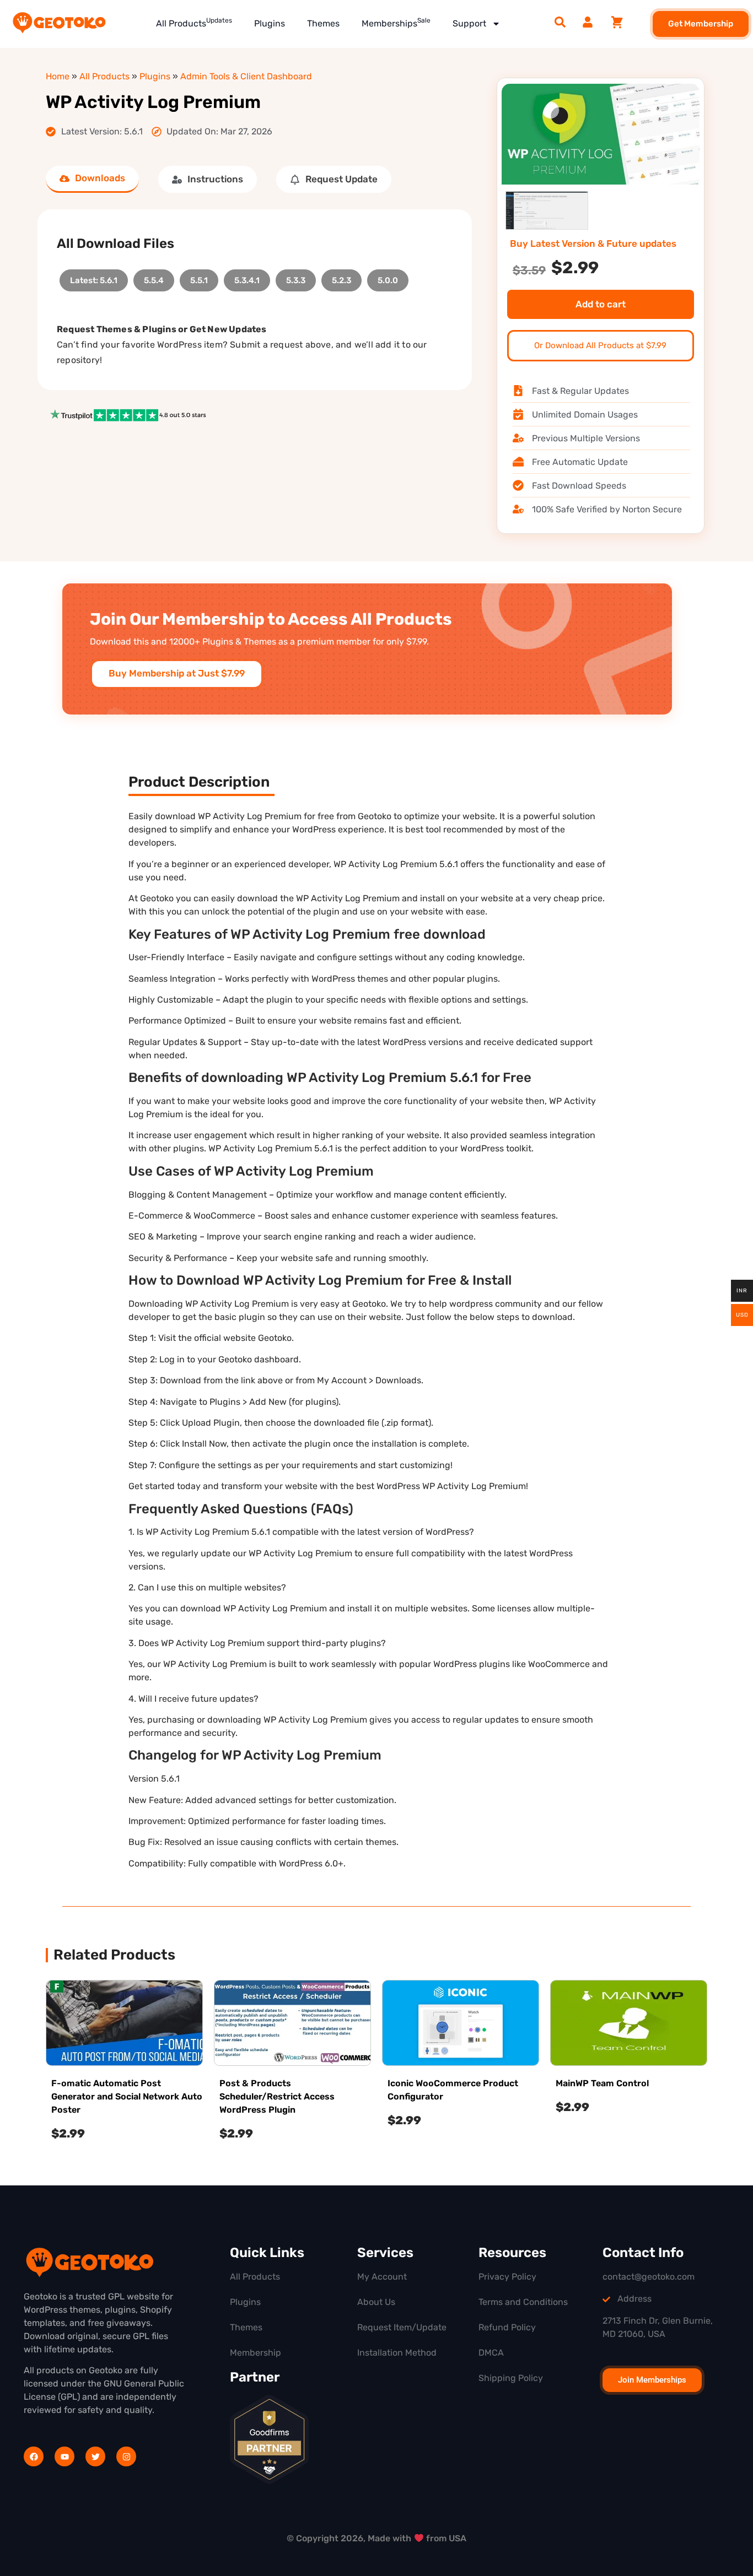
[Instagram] (126, 2456)
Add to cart (601, 304)
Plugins (270, 23)
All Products (194, 23)
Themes (323, 23)
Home (58, 76)
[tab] (92, 179)
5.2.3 (341, 277)
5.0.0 (388, 277)
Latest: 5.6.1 (94, 277)
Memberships (396, 23)
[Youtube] (64, 2456)
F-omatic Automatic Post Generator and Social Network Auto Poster (127, 2096)
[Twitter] (95, 2456)
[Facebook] (34, 2456)
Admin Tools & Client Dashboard (246, 76)
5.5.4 (154, 277)
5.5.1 (199, 277)
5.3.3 (296, 277)
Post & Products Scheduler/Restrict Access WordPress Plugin (277, 2096)
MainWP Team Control (602, 2083)
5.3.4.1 (247, 277)
